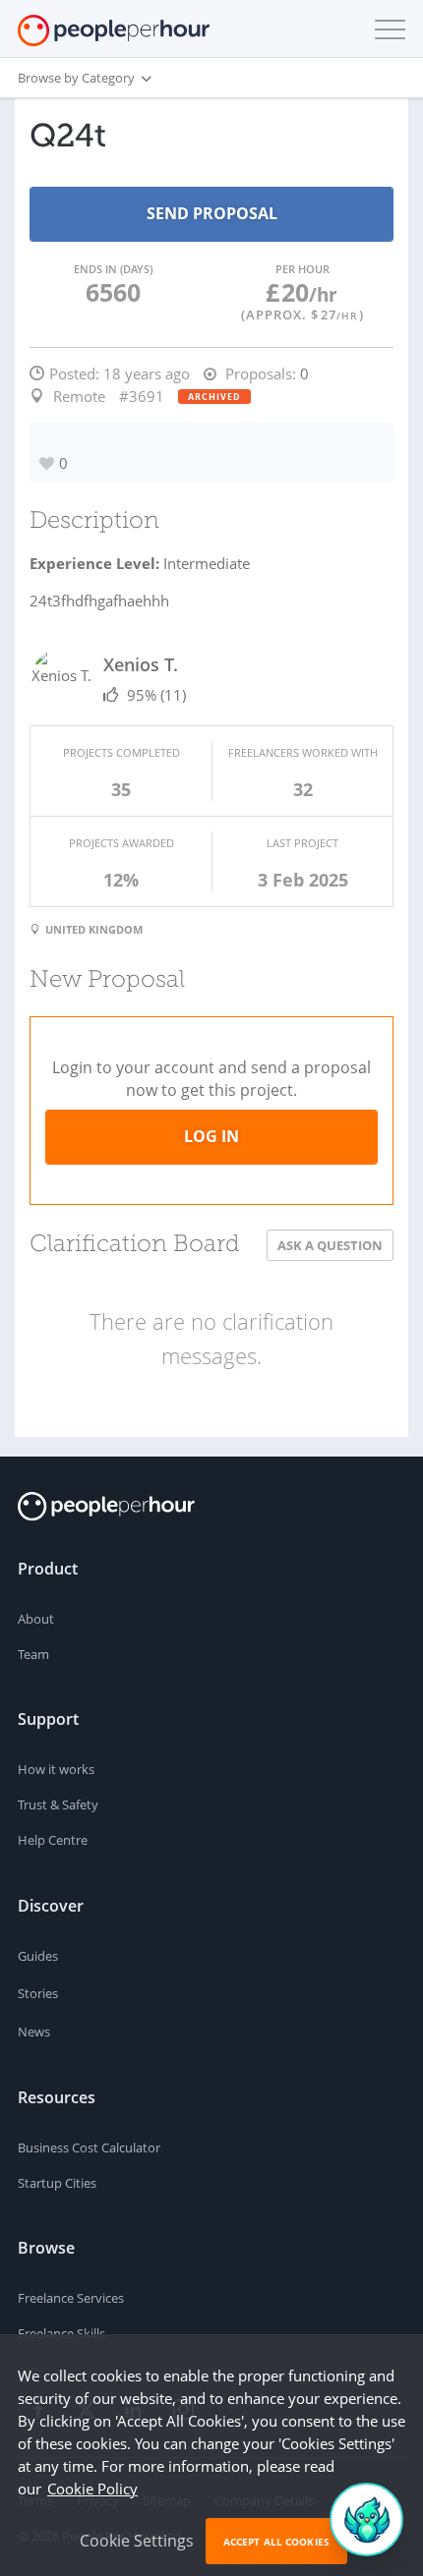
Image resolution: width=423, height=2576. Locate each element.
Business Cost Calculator (89, 2147)
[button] (386, 29)
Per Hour (302, 269)
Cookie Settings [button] (137, 2541)
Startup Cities (57, 2183)
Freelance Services (71, 2298)
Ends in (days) (113, 269)
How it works (56, 1769)
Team (33, 1654)
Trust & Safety (58, 1804)
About (36, 1619)
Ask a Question (330, 1245)
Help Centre (53, 1840)
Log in (211, 1136)
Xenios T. (141, 664)
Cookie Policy (92, 2489)
